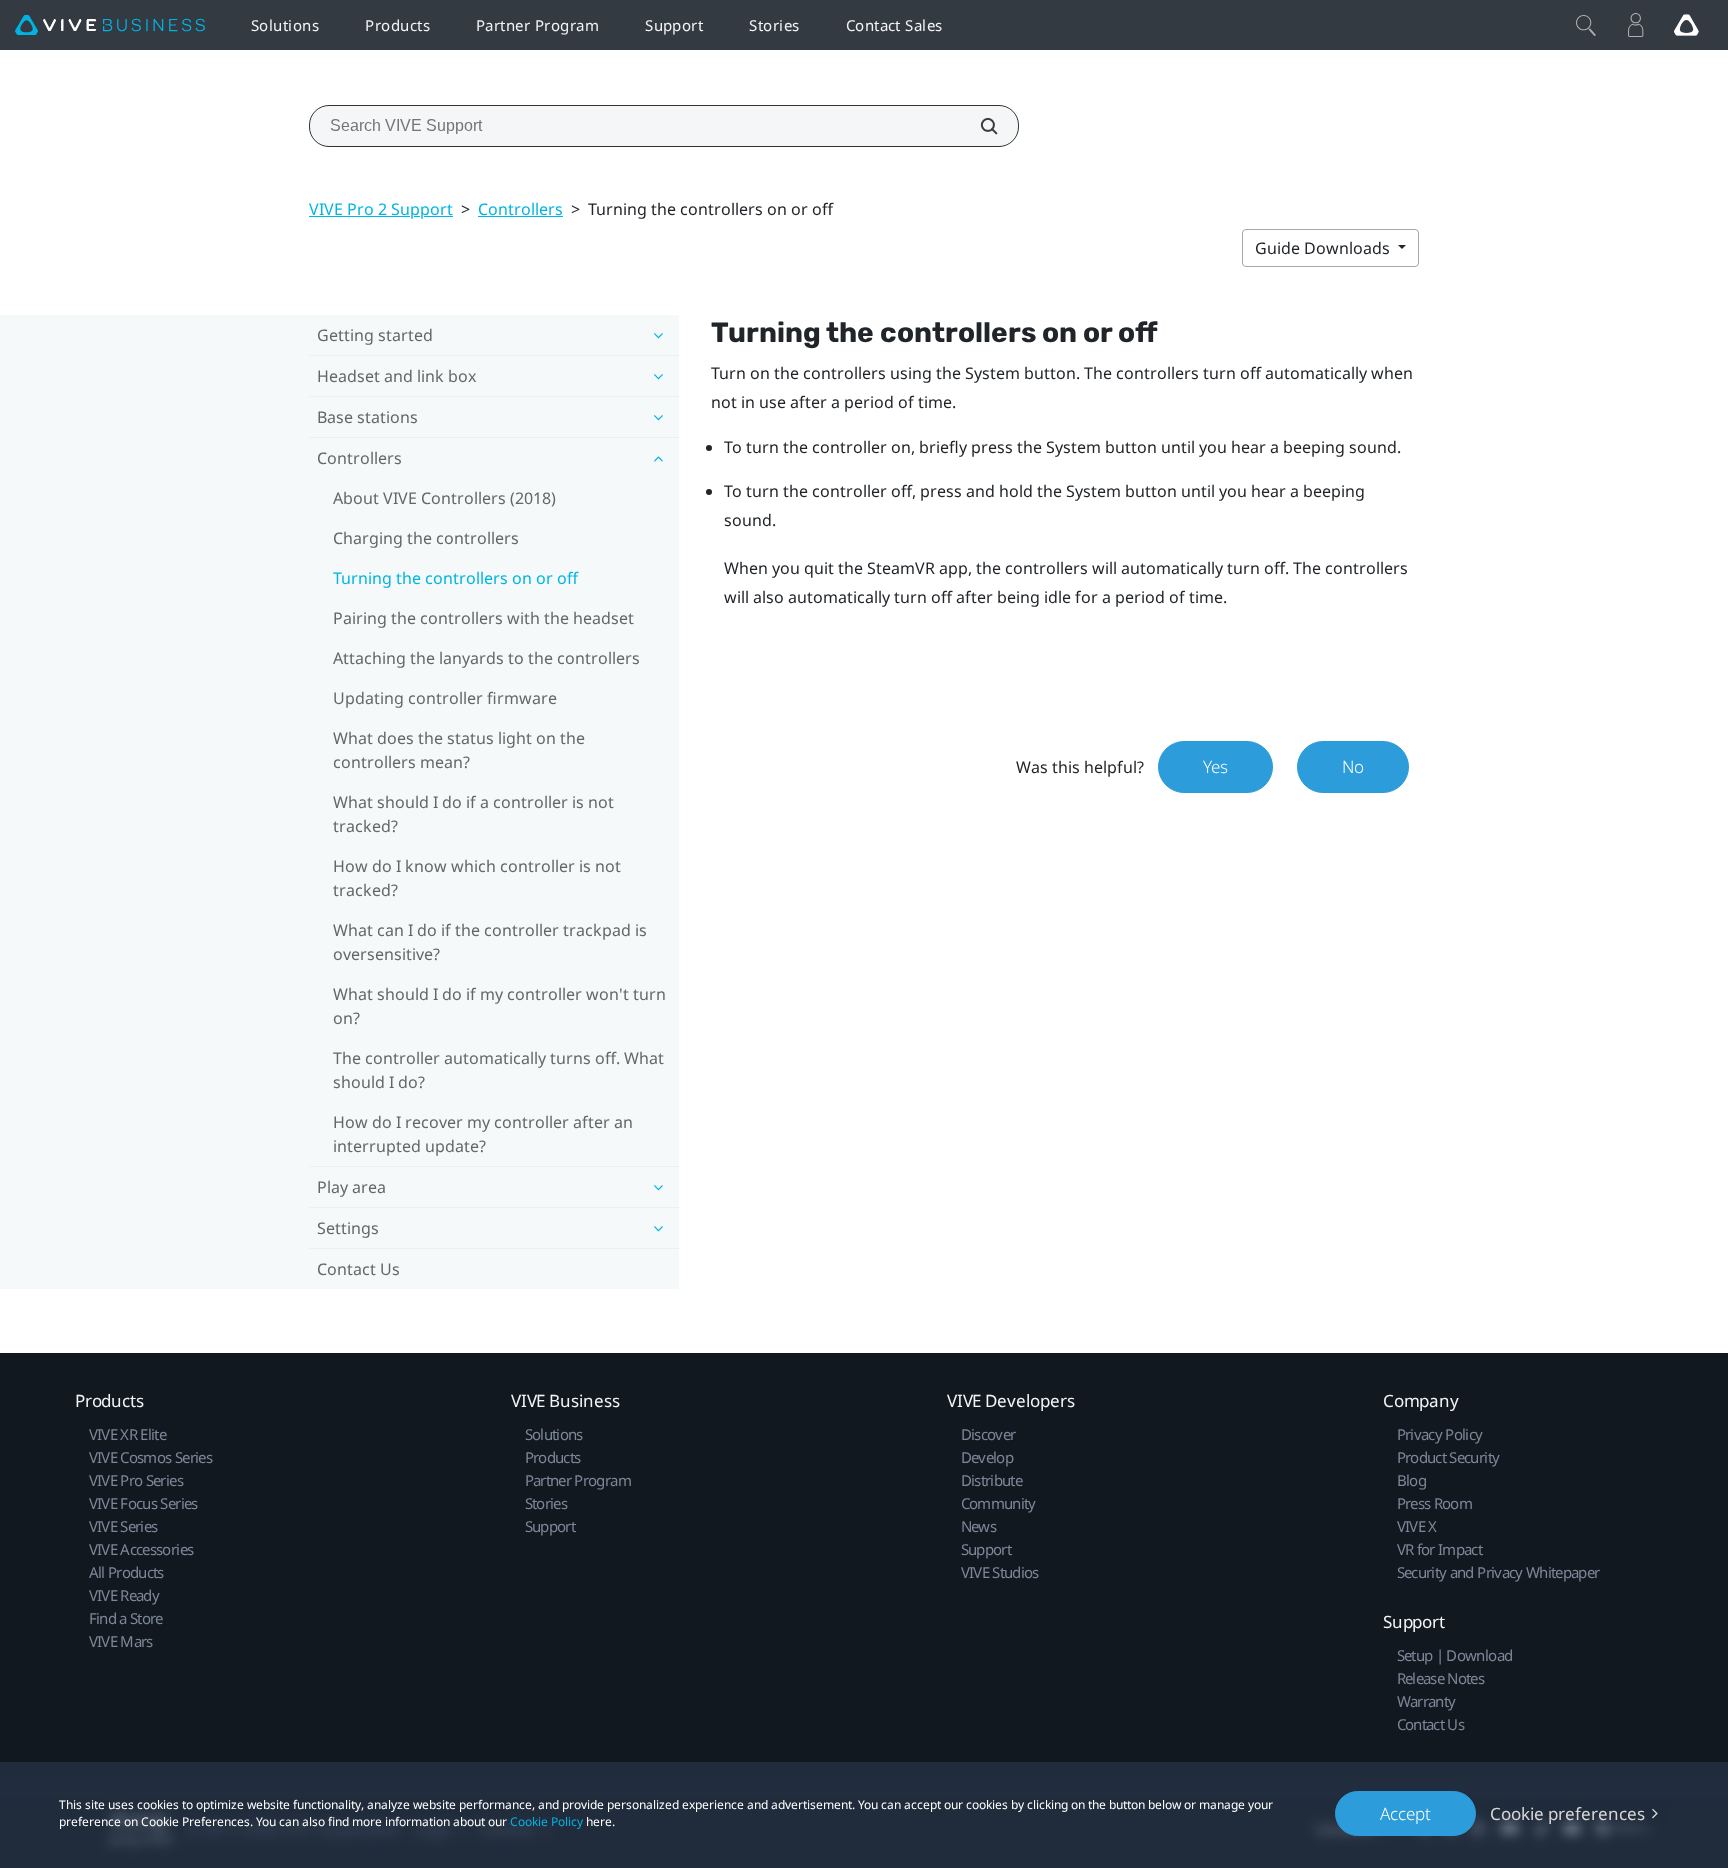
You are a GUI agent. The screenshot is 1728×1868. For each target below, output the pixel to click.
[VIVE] (110, 25)
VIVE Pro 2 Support (381, 209)
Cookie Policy (546, 1821)
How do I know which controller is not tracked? (477, 878)
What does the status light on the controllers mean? (459, 750)
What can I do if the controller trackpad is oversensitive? (490, 942)
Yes (1215, 766)
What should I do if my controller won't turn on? (499, 1006)
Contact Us (358, 1269)
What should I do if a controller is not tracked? (473, 814)
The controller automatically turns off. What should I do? (498, 1070)
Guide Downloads (1324, 248)
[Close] (1586, 25)
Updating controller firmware (445, 698)
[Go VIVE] (1686, 25)
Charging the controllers (426, 538)
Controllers (520, 209)
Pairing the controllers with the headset (483, 618)
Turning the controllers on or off (455, 578)
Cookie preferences (1567, 1813)
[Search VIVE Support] (978, 126)
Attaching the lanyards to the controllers (486, 658)
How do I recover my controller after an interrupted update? (483, 1134)
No (1353, 766)
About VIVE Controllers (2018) (444, 498)
